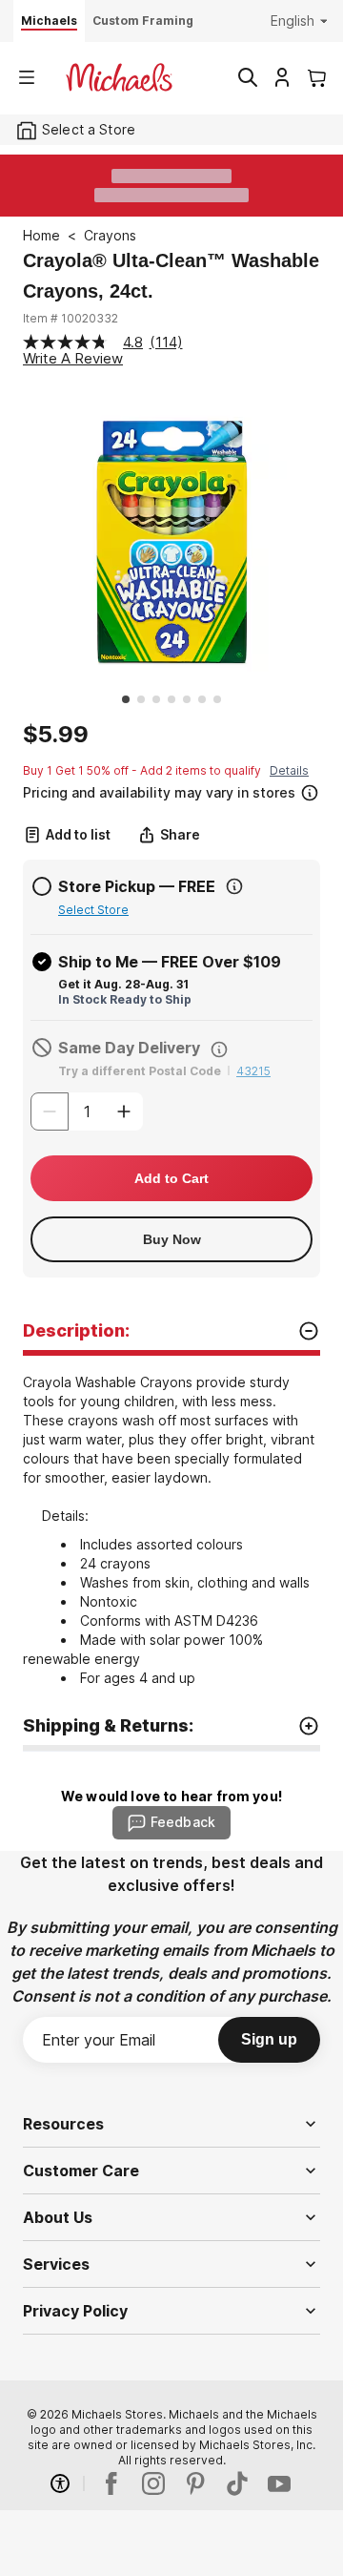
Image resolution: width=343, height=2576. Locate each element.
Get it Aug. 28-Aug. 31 (123, 984)
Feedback (183, 1822)
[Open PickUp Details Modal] (234, 886)
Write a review (73, 358)
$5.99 (56, 735)
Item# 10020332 (71, 318)
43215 (253, 1071)
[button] (170, 790)
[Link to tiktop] (237, 2483)
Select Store (93, 910)
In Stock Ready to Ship (125, 999)
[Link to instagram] (153, 2483)
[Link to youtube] (279, 2483)
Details (289, 770)
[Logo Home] (119, 77)
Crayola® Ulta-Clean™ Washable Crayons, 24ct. (171, 276)
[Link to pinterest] (195, 2483)
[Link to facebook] (111, 2483)
